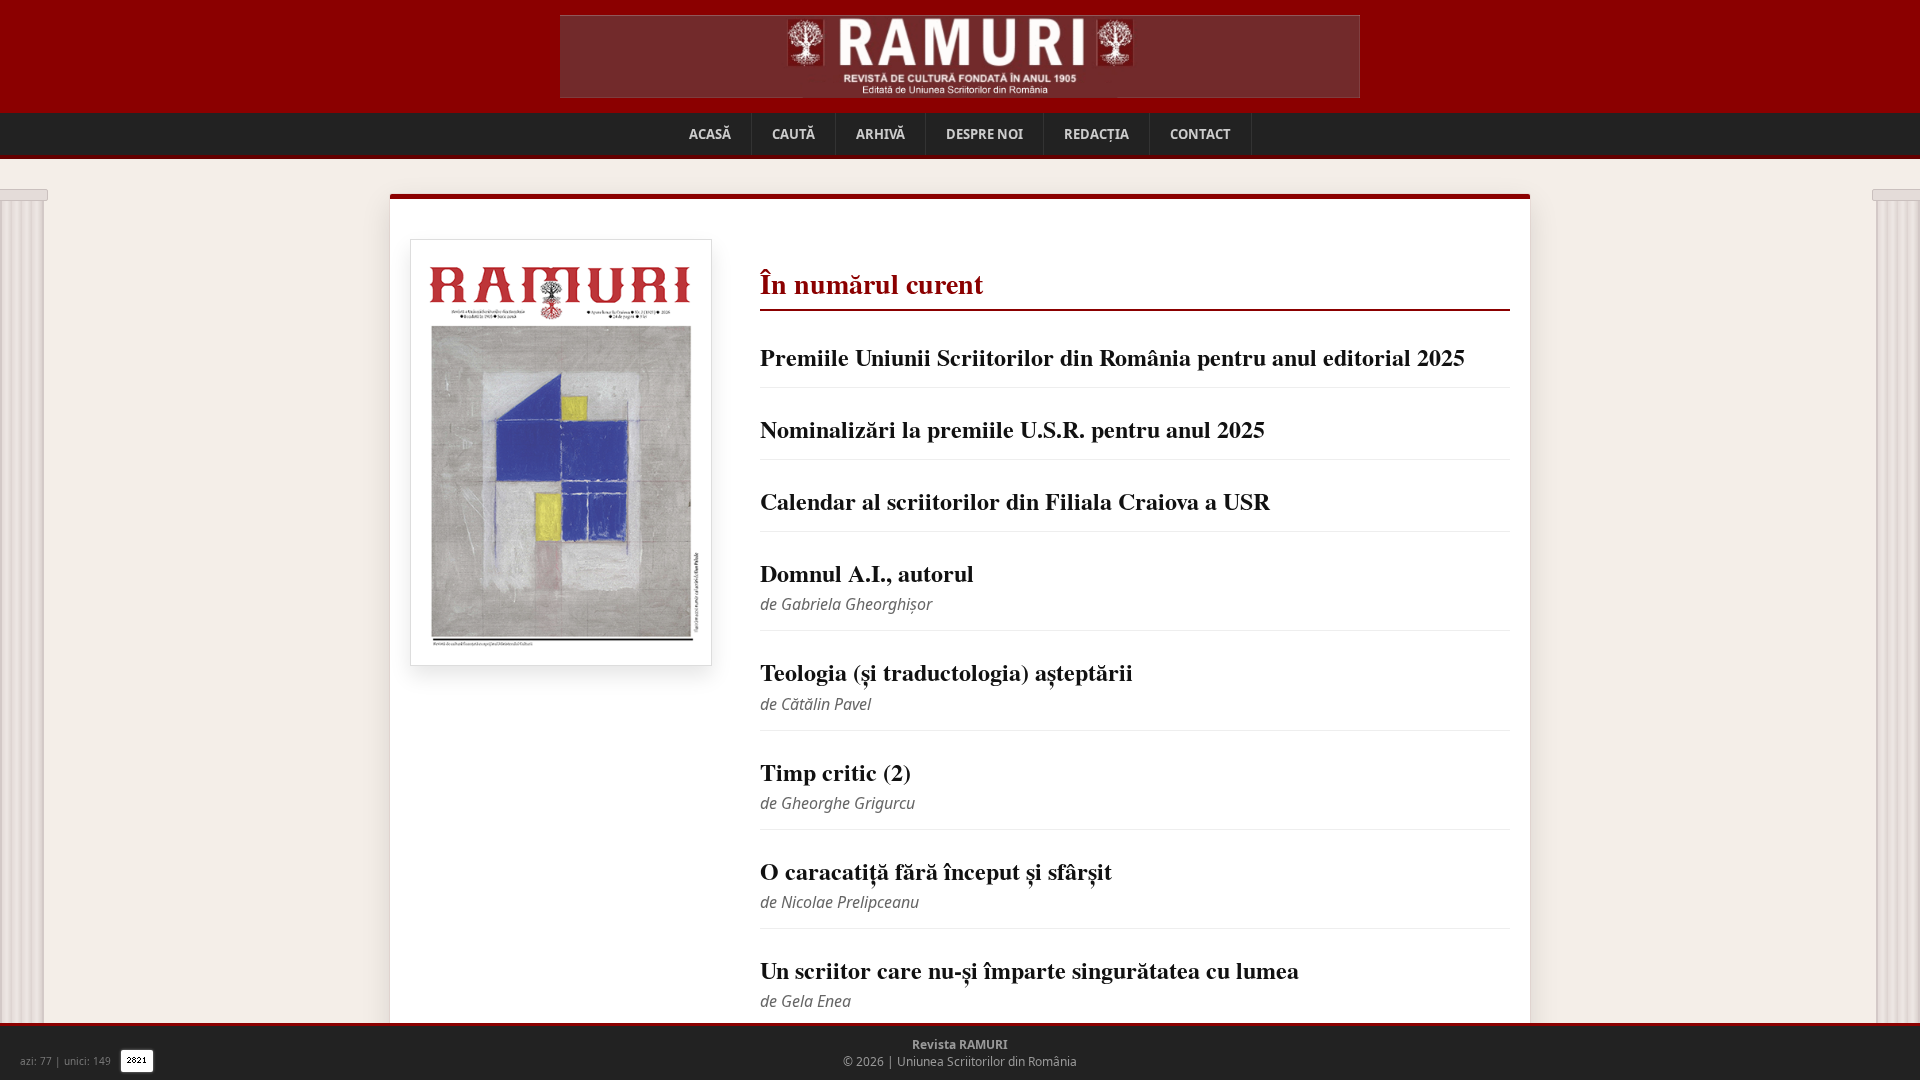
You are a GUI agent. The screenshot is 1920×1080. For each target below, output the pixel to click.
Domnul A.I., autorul (867, 572)
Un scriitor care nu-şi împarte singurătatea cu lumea (1029, 969)
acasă (710, 134)
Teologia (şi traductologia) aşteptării (946, 671)
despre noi (984, 134)
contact (1200, 134)
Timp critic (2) (835, 771)
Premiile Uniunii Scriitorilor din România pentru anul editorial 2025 (1112, 356)
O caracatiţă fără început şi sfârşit (936, 870)
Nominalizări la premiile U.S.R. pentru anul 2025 (1012, 428)
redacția (1096, 134)
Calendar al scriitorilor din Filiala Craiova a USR (1015, 500)
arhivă (880, 134)
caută (793, 134)
